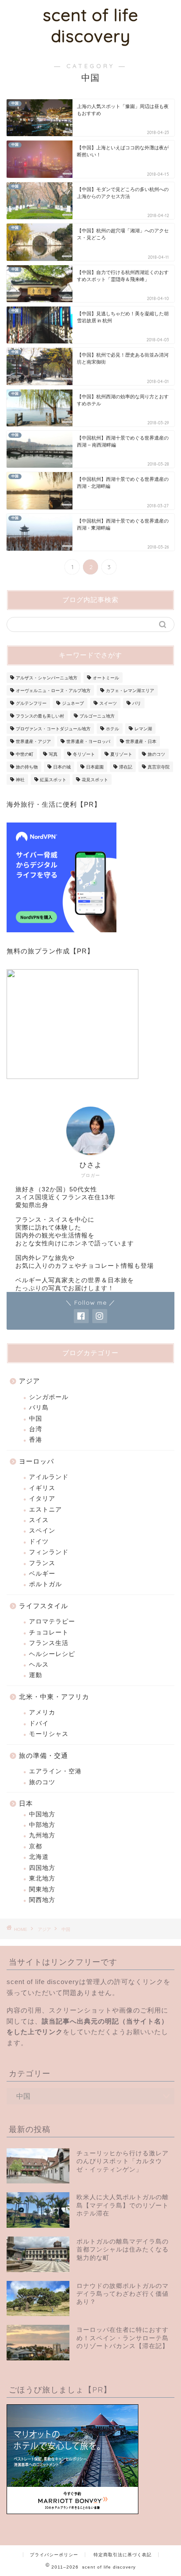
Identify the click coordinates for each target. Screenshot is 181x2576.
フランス (42, 1563)
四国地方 (42, 1868)
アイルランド (49, 1477)
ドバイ (39, 1723)
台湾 (36, 1429)
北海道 (39, 1857)
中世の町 (25, 754)
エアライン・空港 (55, 1771)
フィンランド (49, 1552)
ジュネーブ (73, 703)
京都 (36, 1846)
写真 (53, 754)
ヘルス (39, 1665)
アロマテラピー (52, 1622)
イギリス (42, 1488)
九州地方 (42, 1835)
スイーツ (108, 703)
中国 (36, 1419)
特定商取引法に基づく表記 (123, 2555)
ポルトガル (45, 1584)
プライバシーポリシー (54, 2555)
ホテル (112, 729)
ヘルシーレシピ (52, 1654)
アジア (29, 1381)
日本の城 (62, 767)
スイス (39, 1520)
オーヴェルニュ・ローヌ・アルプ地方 (53, 691)
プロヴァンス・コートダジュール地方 (53, 729)
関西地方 (42, 1900)
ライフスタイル (43, 1606)
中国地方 (42, 1814)
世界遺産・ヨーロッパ (88, 741)
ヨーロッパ (36, 1461)
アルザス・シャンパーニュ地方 (47, 678)
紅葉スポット (53, 780)
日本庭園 (95, 767)
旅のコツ (156, 754)
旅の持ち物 (27, 767)
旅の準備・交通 (43, 1755)
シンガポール (49, 1397)
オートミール (106, 678)
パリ (137, 703)
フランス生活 (49, 1643)
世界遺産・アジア (33, 741)
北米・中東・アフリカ (54, 1697)
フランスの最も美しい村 (40, 716)
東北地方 (42, 1878)
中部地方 (42, 1825)
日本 (26, 1803)
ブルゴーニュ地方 (97, 716)
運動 (36, 1675)
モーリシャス (49, 1734)
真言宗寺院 (159, 767)
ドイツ (39, 1542)
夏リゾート (121, 754)
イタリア (42, 1499)
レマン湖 (143, 729)
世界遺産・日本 (141, 741)
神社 (20, 780)
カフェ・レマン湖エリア (130, 691)
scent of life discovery (90, 25)
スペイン (42, 1531)
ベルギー (42, 1574)
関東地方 (42, 1889)
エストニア (45, 1510)
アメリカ (42, 1712)
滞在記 (126, 767)
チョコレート (49, 1633)
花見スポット (95, 780)
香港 (36, 1440)
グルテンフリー (31, 703)
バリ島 (39, 1408)
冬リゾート (84, 754)
